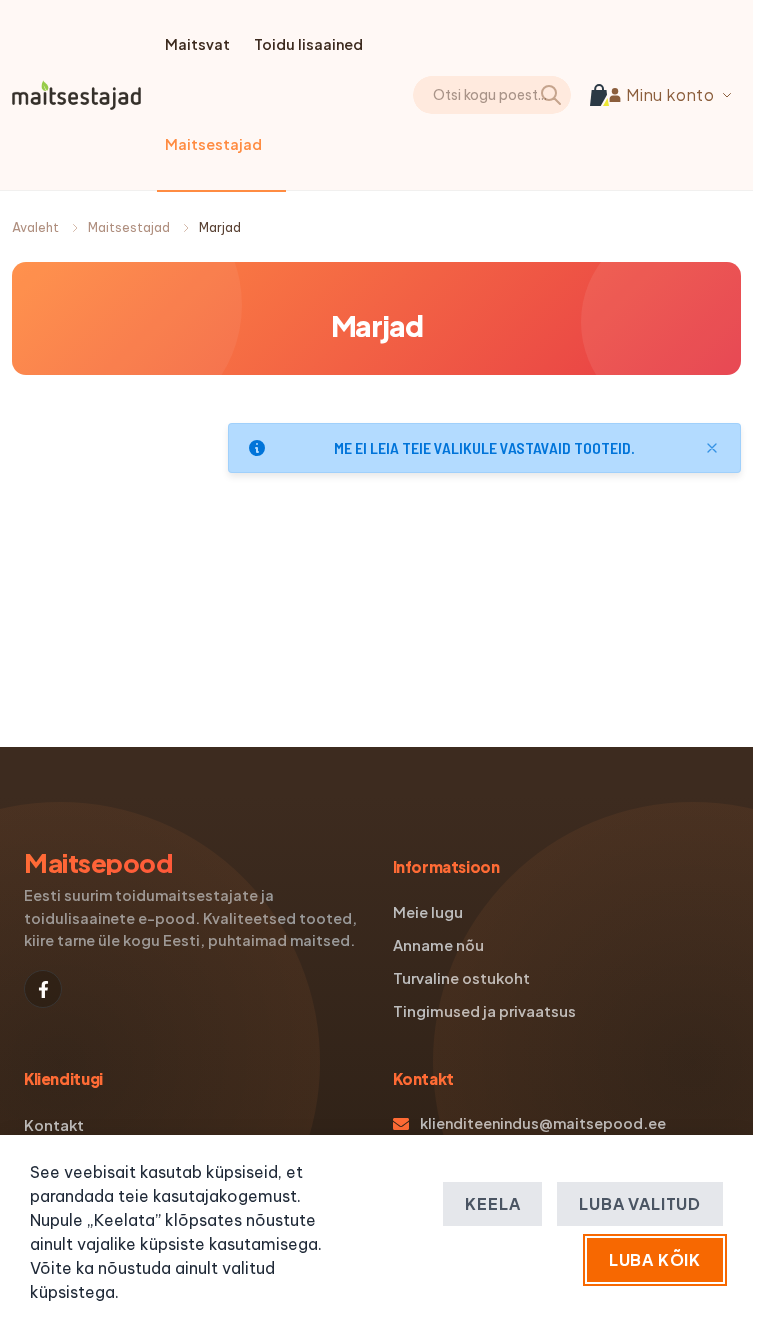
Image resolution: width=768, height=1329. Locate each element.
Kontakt (54, 1125)
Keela (492, 1203)
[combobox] (533, 95)
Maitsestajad (129, 227)
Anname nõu (438, 945)
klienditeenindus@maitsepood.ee (543, 1123)
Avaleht (35, 227)
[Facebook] (43, 989)
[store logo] (76, 95)
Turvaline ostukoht (461, 978)
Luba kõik (655, 1259)
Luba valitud (640, 1203)
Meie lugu (428, 912)
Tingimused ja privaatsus (484, 1011)
